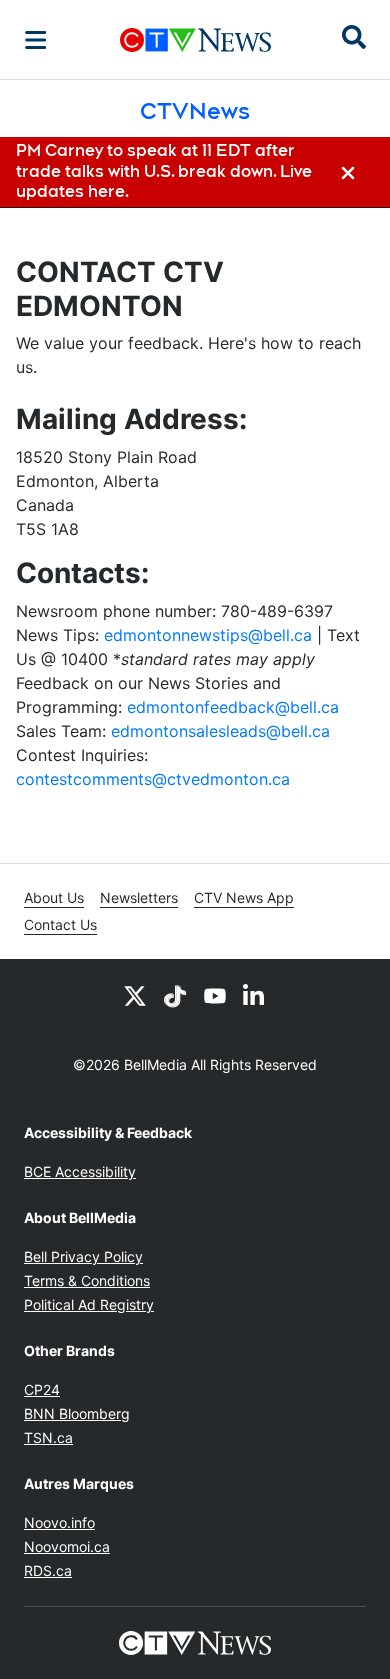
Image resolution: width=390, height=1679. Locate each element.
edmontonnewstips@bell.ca (208, 635)
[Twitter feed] (135, 995)
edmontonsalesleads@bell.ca (220, 731)
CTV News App (244, 897)
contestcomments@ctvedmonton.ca (153, 779)
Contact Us (60, 924)
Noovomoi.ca (67, 1546)
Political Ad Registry (89, 1304)
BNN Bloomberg (77, 1413)
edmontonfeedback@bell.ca (233, 707)
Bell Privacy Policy (83, 1256)
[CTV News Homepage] (195, 40)
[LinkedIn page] (255, 995)
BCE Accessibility (80, 1171)
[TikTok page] (175, 995)
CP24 (42, 1389)
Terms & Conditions (87, 1280)
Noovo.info (59, 1522)
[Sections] (36, 40)
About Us (54, 897)
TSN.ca (48, 1437)
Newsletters (139, 897)
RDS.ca (48, 1570)
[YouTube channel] (215, 995)
